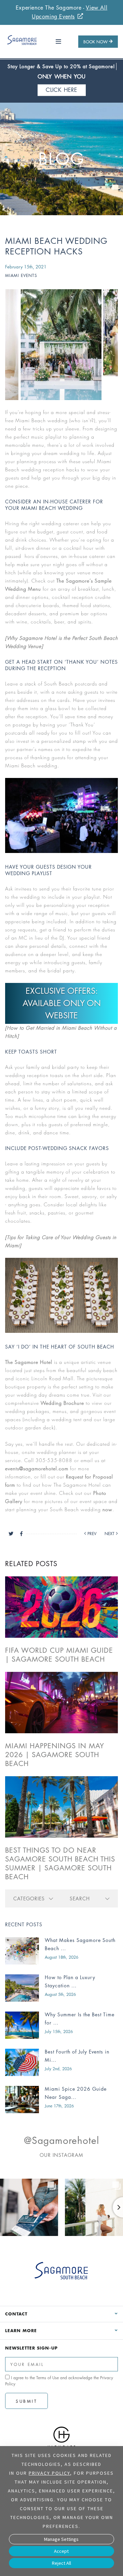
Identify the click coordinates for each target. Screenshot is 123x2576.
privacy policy (49, 2473)
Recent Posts (24, 1924)
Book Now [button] (95, 42)
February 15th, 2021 (26, 267)
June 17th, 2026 (59, 2106)
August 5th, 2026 (60, 1994)
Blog (61, 159)
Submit (26, 2401)
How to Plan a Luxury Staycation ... (70, 1981)
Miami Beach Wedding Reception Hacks (56, 246)
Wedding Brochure (62, 1403)
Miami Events (21, 275)
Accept (61, 2551)
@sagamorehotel (61, 2140)
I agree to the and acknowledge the (59, 2381)
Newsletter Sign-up (31, 2348)
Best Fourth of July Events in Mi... (77, 2056)
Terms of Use (47, 2378)
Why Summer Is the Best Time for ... (80, 2019)
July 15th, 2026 (59, 2032)
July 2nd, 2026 (58, 2069)
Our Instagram (61, 2155)
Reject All (61, 2563)
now (107, 1509)
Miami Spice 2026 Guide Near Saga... (76, 2093)
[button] (59, 42)
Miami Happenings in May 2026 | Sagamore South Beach (55, 1755)
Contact (16, 2314)
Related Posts (31, 1564)
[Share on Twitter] (14, 1534)
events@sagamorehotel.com (37, 1468)
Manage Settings (61, 2539)
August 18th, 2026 (61, 1957)
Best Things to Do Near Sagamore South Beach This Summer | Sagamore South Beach (60, 1864)
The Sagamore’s (75, 581)
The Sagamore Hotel (29, 1362)
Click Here (62, 90)
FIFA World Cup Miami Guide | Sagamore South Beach (59, 1655)
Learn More (21, 2330)
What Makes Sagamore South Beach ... (80, 1944)
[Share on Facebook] (21, 1534)
